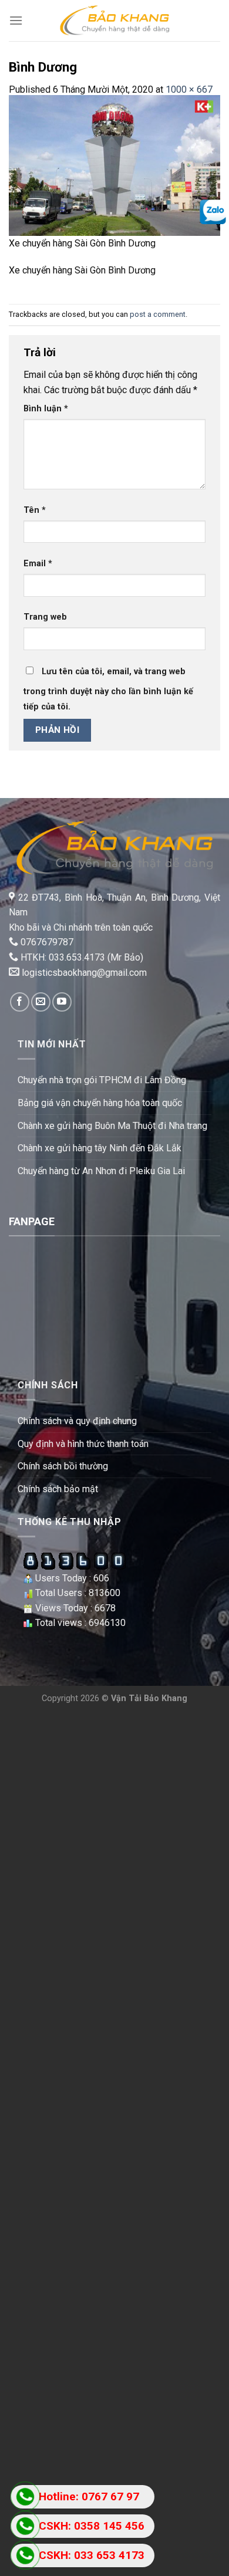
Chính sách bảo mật (58, 1489)
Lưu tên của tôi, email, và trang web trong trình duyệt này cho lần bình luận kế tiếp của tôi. (108, 689)
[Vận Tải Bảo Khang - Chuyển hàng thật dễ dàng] (114, 20)
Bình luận (46, 409)
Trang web (45, 617)
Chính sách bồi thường (63, 1466)
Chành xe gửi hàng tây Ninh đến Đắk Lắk (100, 1148)
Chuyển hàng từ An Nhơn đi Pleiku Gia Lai (101, 1171)
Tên (35, 510)
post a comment (158, 314)
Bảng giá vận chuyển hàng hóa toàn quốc (100, 1103)
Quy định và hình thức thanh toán (83, 1444)
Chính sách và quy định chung (77, 1421)
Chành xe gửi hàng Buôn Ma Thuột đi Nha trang (112, 1126)
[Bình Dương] (114, 165)
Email (38, 564)
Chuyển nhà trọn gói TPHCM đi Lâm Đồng (102, 1080)
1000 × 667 (189, 89)
